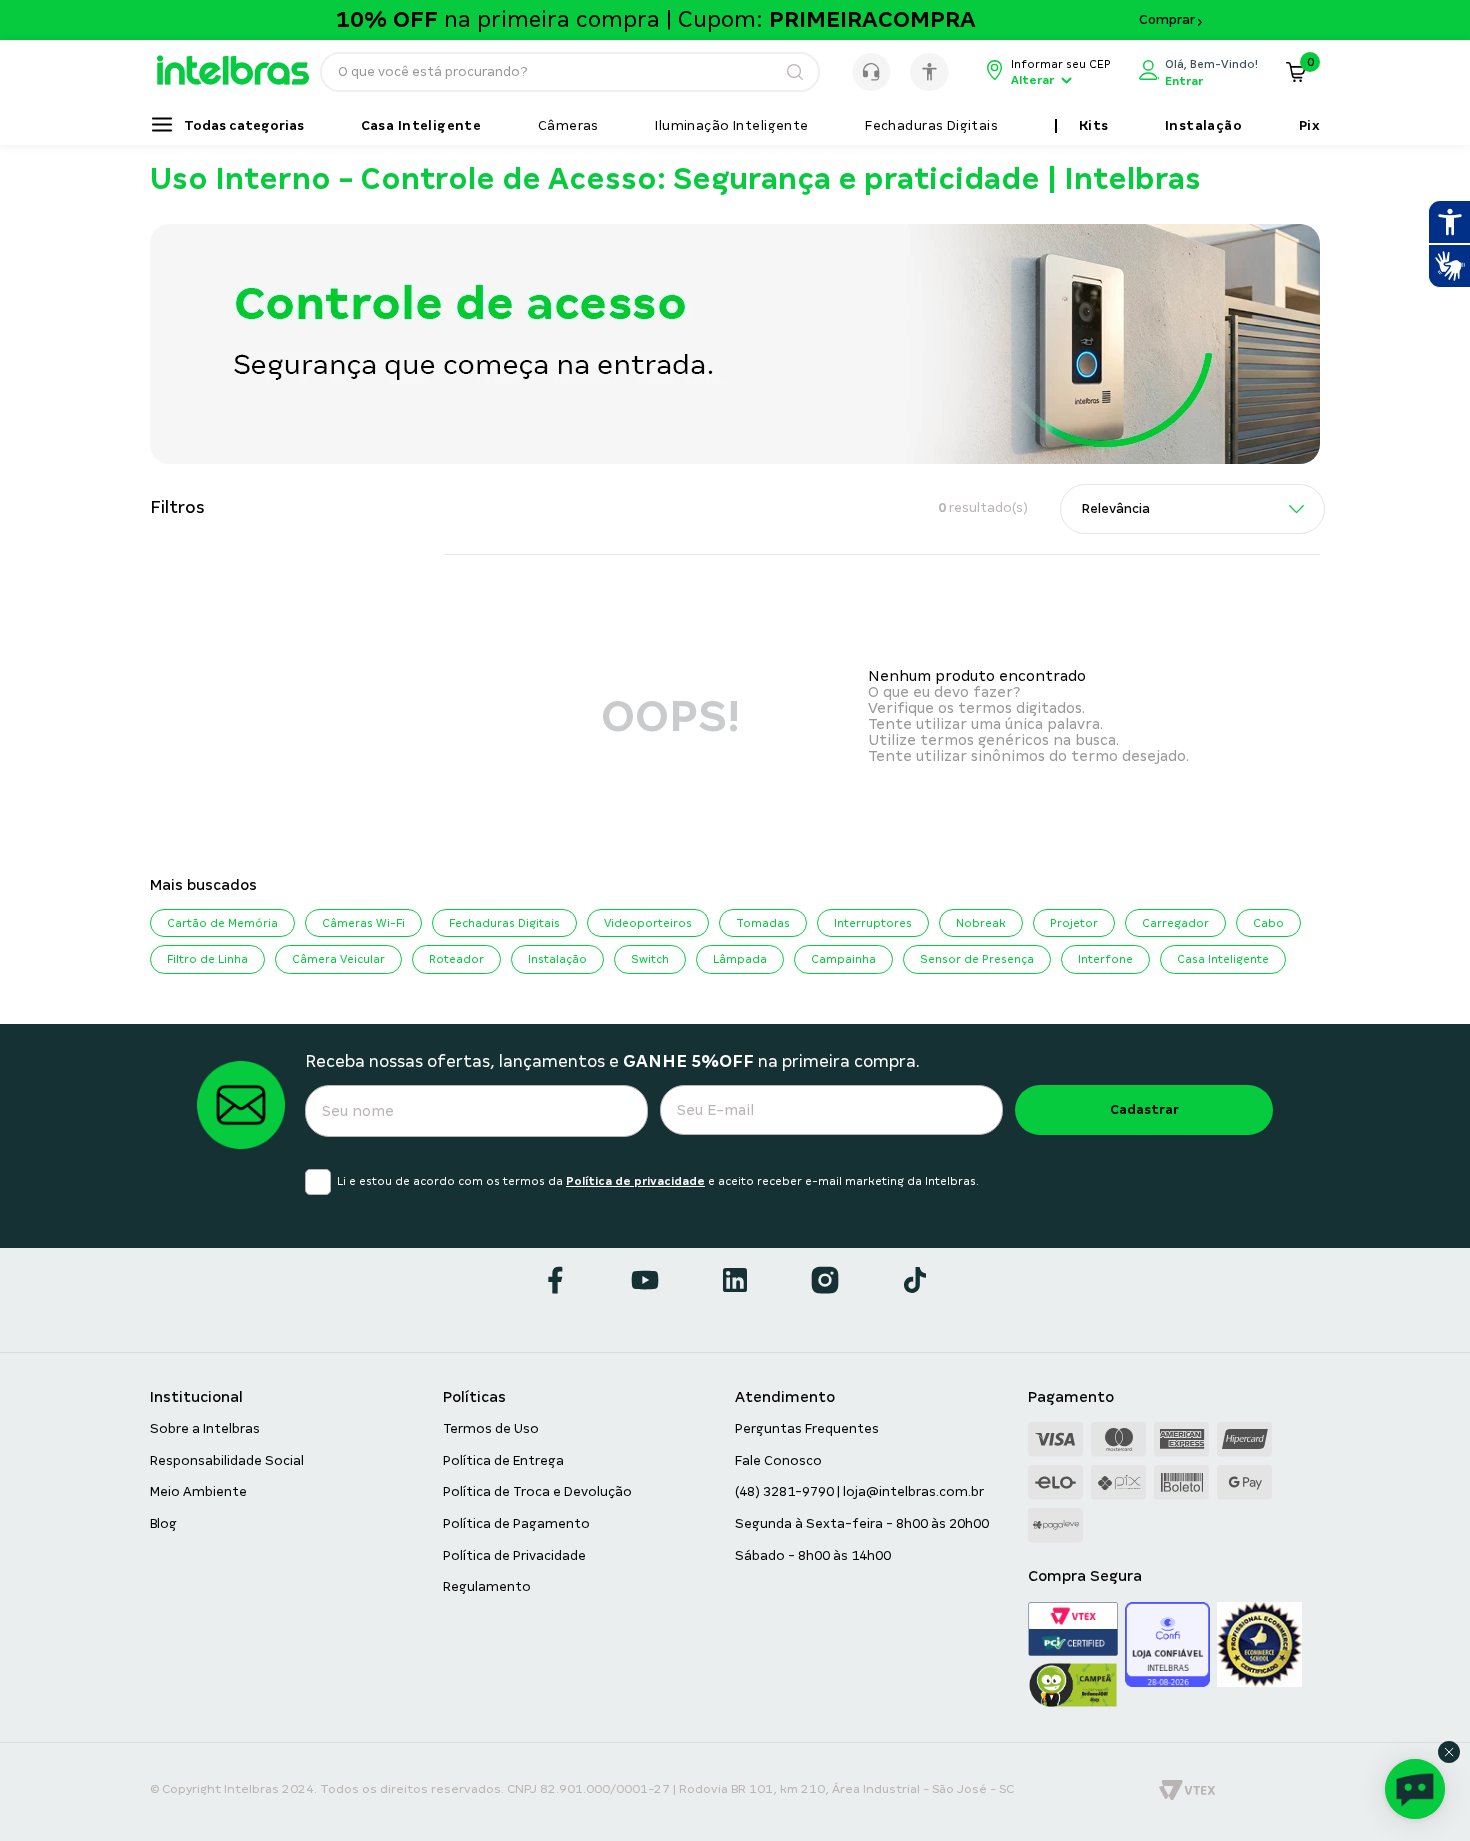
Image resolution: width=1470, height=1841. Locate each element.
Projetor (1074, 923)
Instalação (557, 959)
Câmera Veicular (338, 959)
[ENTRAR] (1198, 72)
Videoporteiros (648, 923)
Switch (650, 959)
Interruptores (873, 923)
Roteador (456, 959)
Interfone (1105, 959)
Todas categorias (244, 126)
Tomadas (763, 923)
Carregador (1175, 923)
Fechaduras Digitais (504, 923)
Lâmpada (740, 959)
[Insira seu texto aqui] (242, 80)
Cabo (1268, 923)
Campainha (843, 959)
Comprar (1167, 20)
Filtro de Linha (207, 959)
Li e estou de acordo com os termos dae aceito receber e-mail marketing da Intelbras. (658, 1181)
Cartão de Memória (222, 923)
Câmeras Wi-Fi (363, 923)
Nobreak (981, 923)
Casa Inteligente (1223, 959)
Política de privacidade (635, 1181)
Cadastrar (1144, 1109)
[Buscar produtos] (794, 72)
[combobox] (570, 72)
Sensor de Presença (977, 959)
